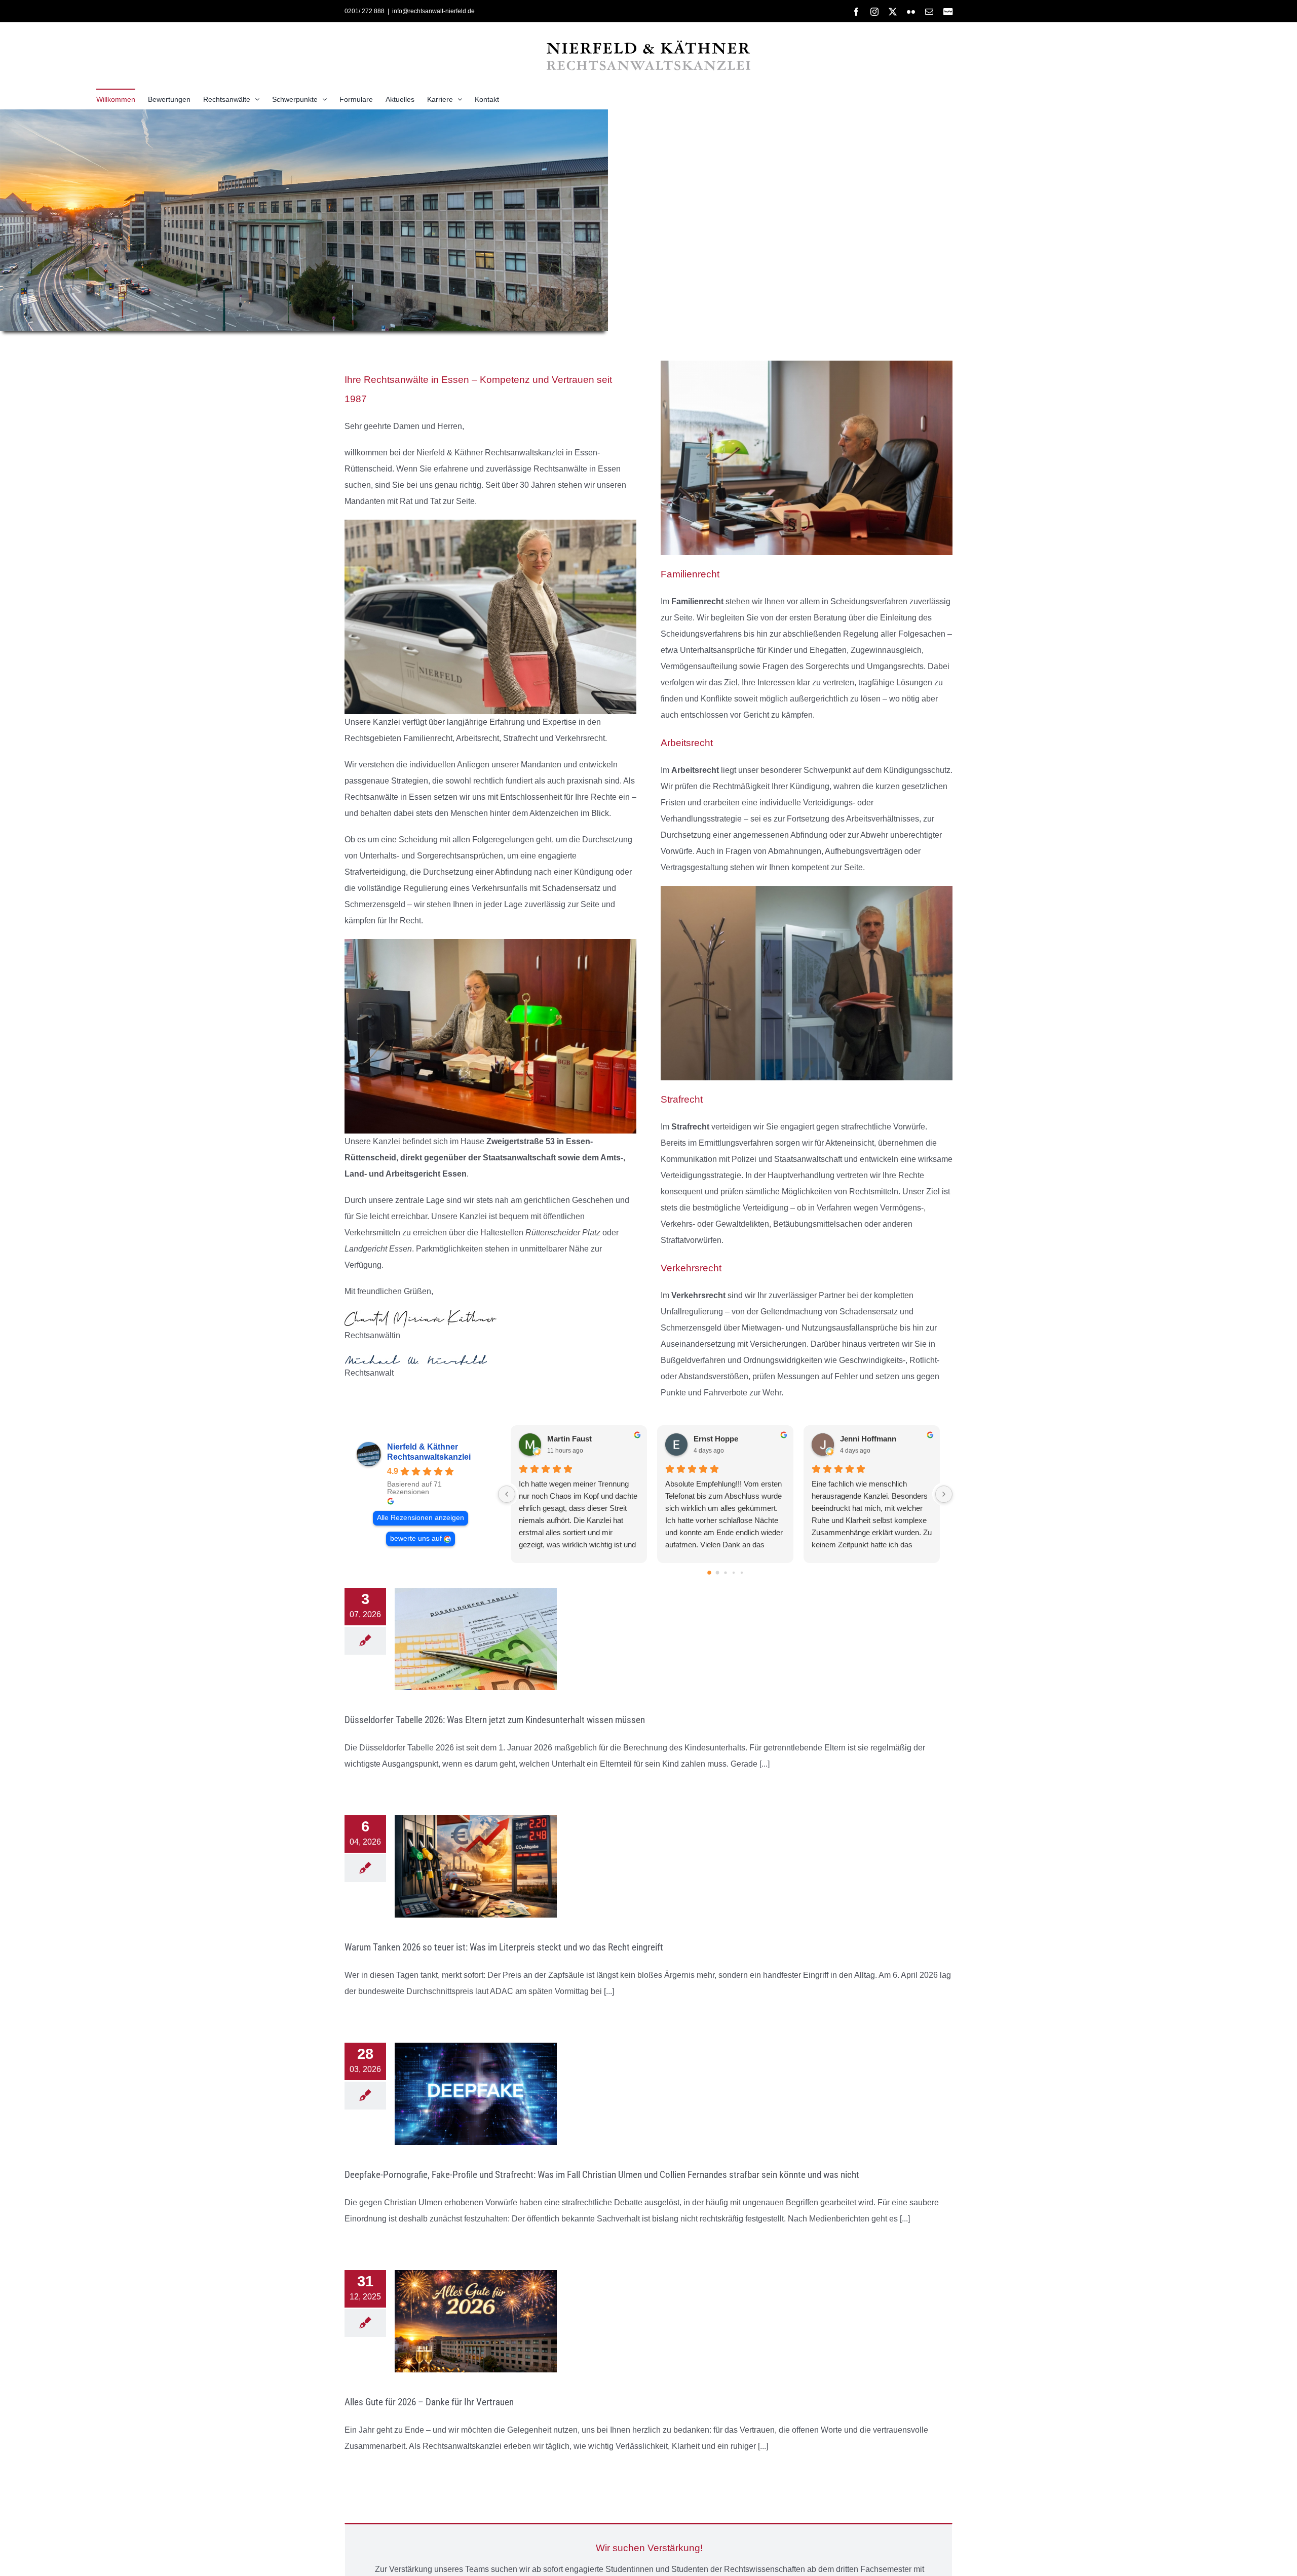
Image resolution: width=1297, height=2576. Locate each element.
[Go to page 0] (709, 1573)
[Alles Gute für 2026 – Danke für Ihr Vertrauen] (476, 2321)
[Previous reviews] (507, 1494)
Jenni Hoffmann (868, 1439)
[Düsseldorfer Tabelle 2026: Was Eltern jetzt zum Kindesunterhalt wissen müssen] (476, 1639)
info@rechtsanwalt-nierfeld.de (433, 11)
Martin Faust (569, 1439)
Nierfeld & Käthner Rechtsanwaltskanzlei (429, 1452)
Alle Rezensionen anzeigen (421, 1518)
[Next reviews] (944, 1494)
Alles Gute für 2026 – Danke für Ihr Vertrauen (429, 2402)
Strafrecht (691, 1127)
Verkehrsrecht (698, 1295)
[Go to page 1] (717, 1573)
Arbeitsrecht (695, 770)
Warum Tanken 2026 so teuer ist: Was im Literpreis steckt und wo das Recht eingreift (504, 1947)
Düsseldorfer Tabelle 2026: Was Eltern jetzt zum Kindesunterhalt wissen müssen (495, 1720)
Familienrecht (698, 601)
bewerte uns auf (416, 1538)
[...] (764, 1764)
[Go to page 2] (725, 1573)
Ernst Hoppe (716, 1439)
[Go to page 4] (741, 1573)
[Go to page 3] (733, 1573)
